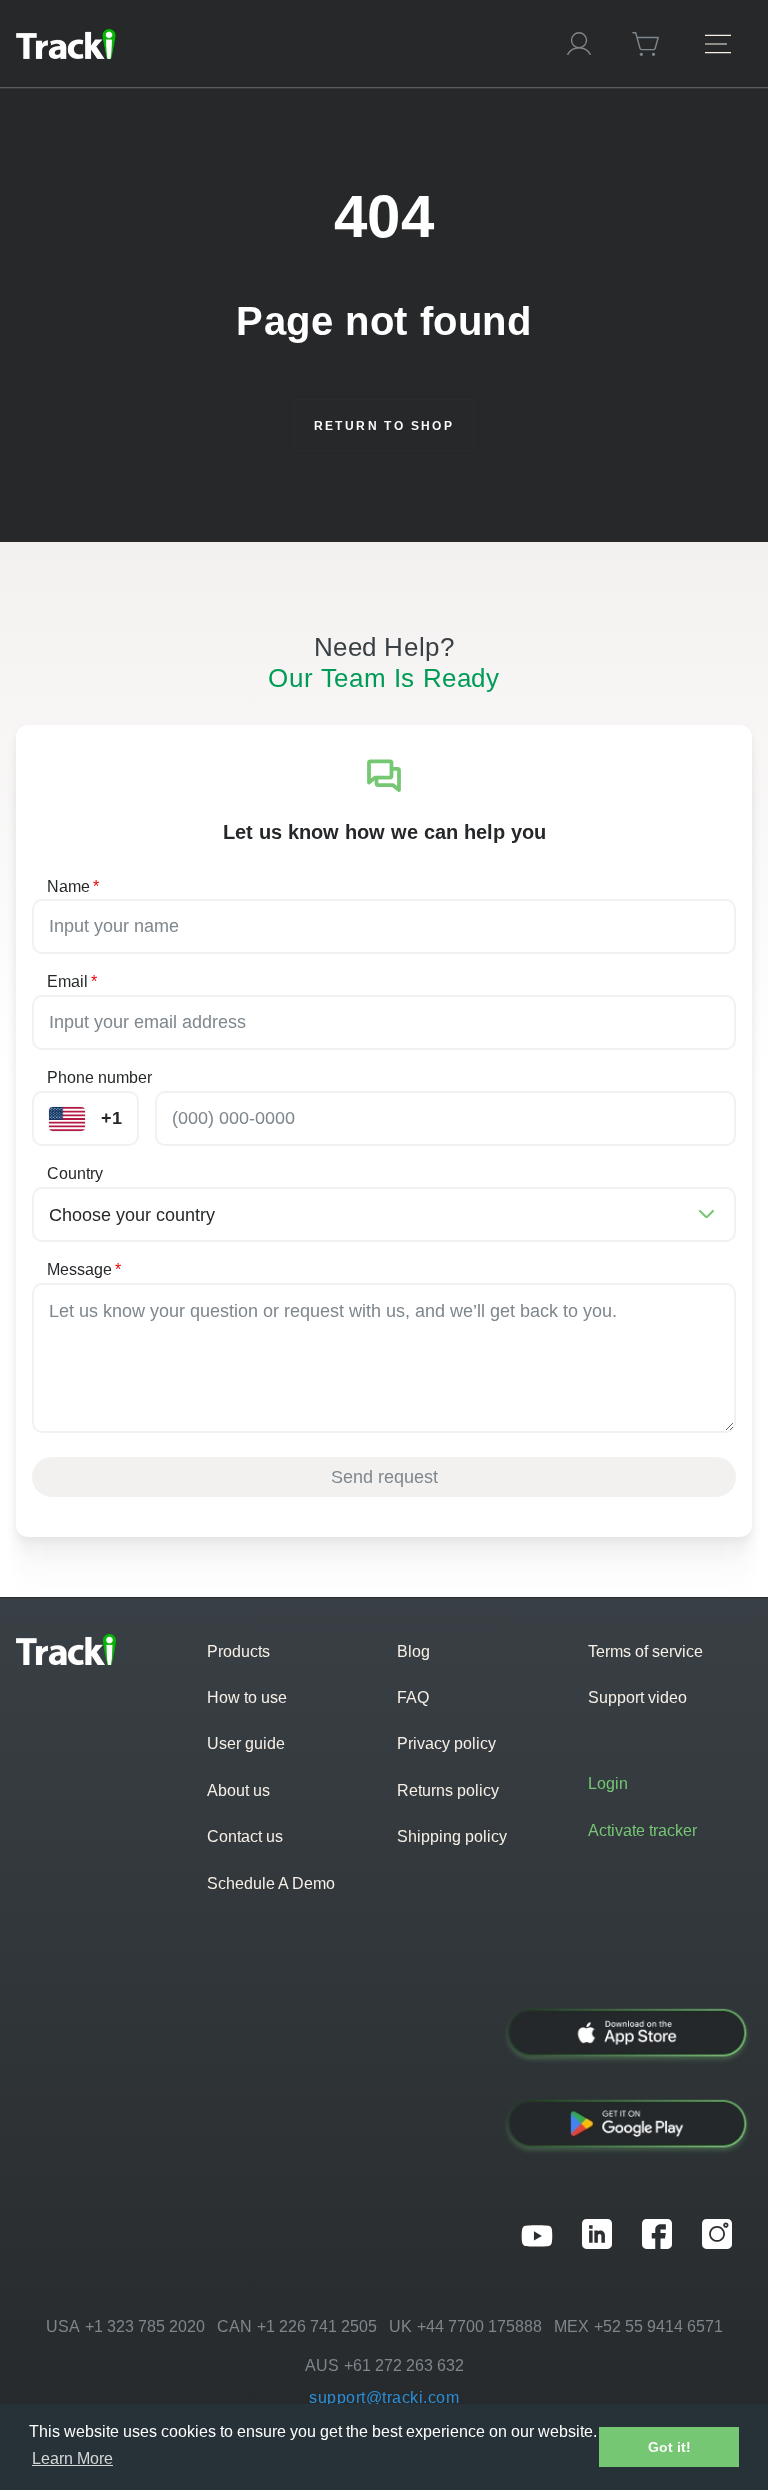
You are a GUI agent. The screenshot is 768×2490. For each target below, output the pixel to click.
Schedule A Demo (271, 1883)
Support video (637, 1697)
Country (75, 1173)
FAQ (413, 1697)
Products (238, 1651)
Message (84, 1269)
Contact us (245, 1836)
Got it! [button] (669, 2447)
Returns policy (448, 1790)
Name (73, 886)
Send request (384, 1477)
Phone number (99, 1077)
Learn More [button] (72, 2458)
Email (72, 981)
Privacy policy (446, 1743)
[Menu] (718, 43)
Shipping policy (452, 1836)
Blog (413, 1651)
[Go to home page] (272, 44)
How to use (247, 1697)
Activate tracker (642, 1830)
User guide (246, 1743)
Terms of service (645, 1651)
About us (238, 1790)
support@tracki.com (384, 2397)
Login (608, 1783)
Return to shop (384, 426)
